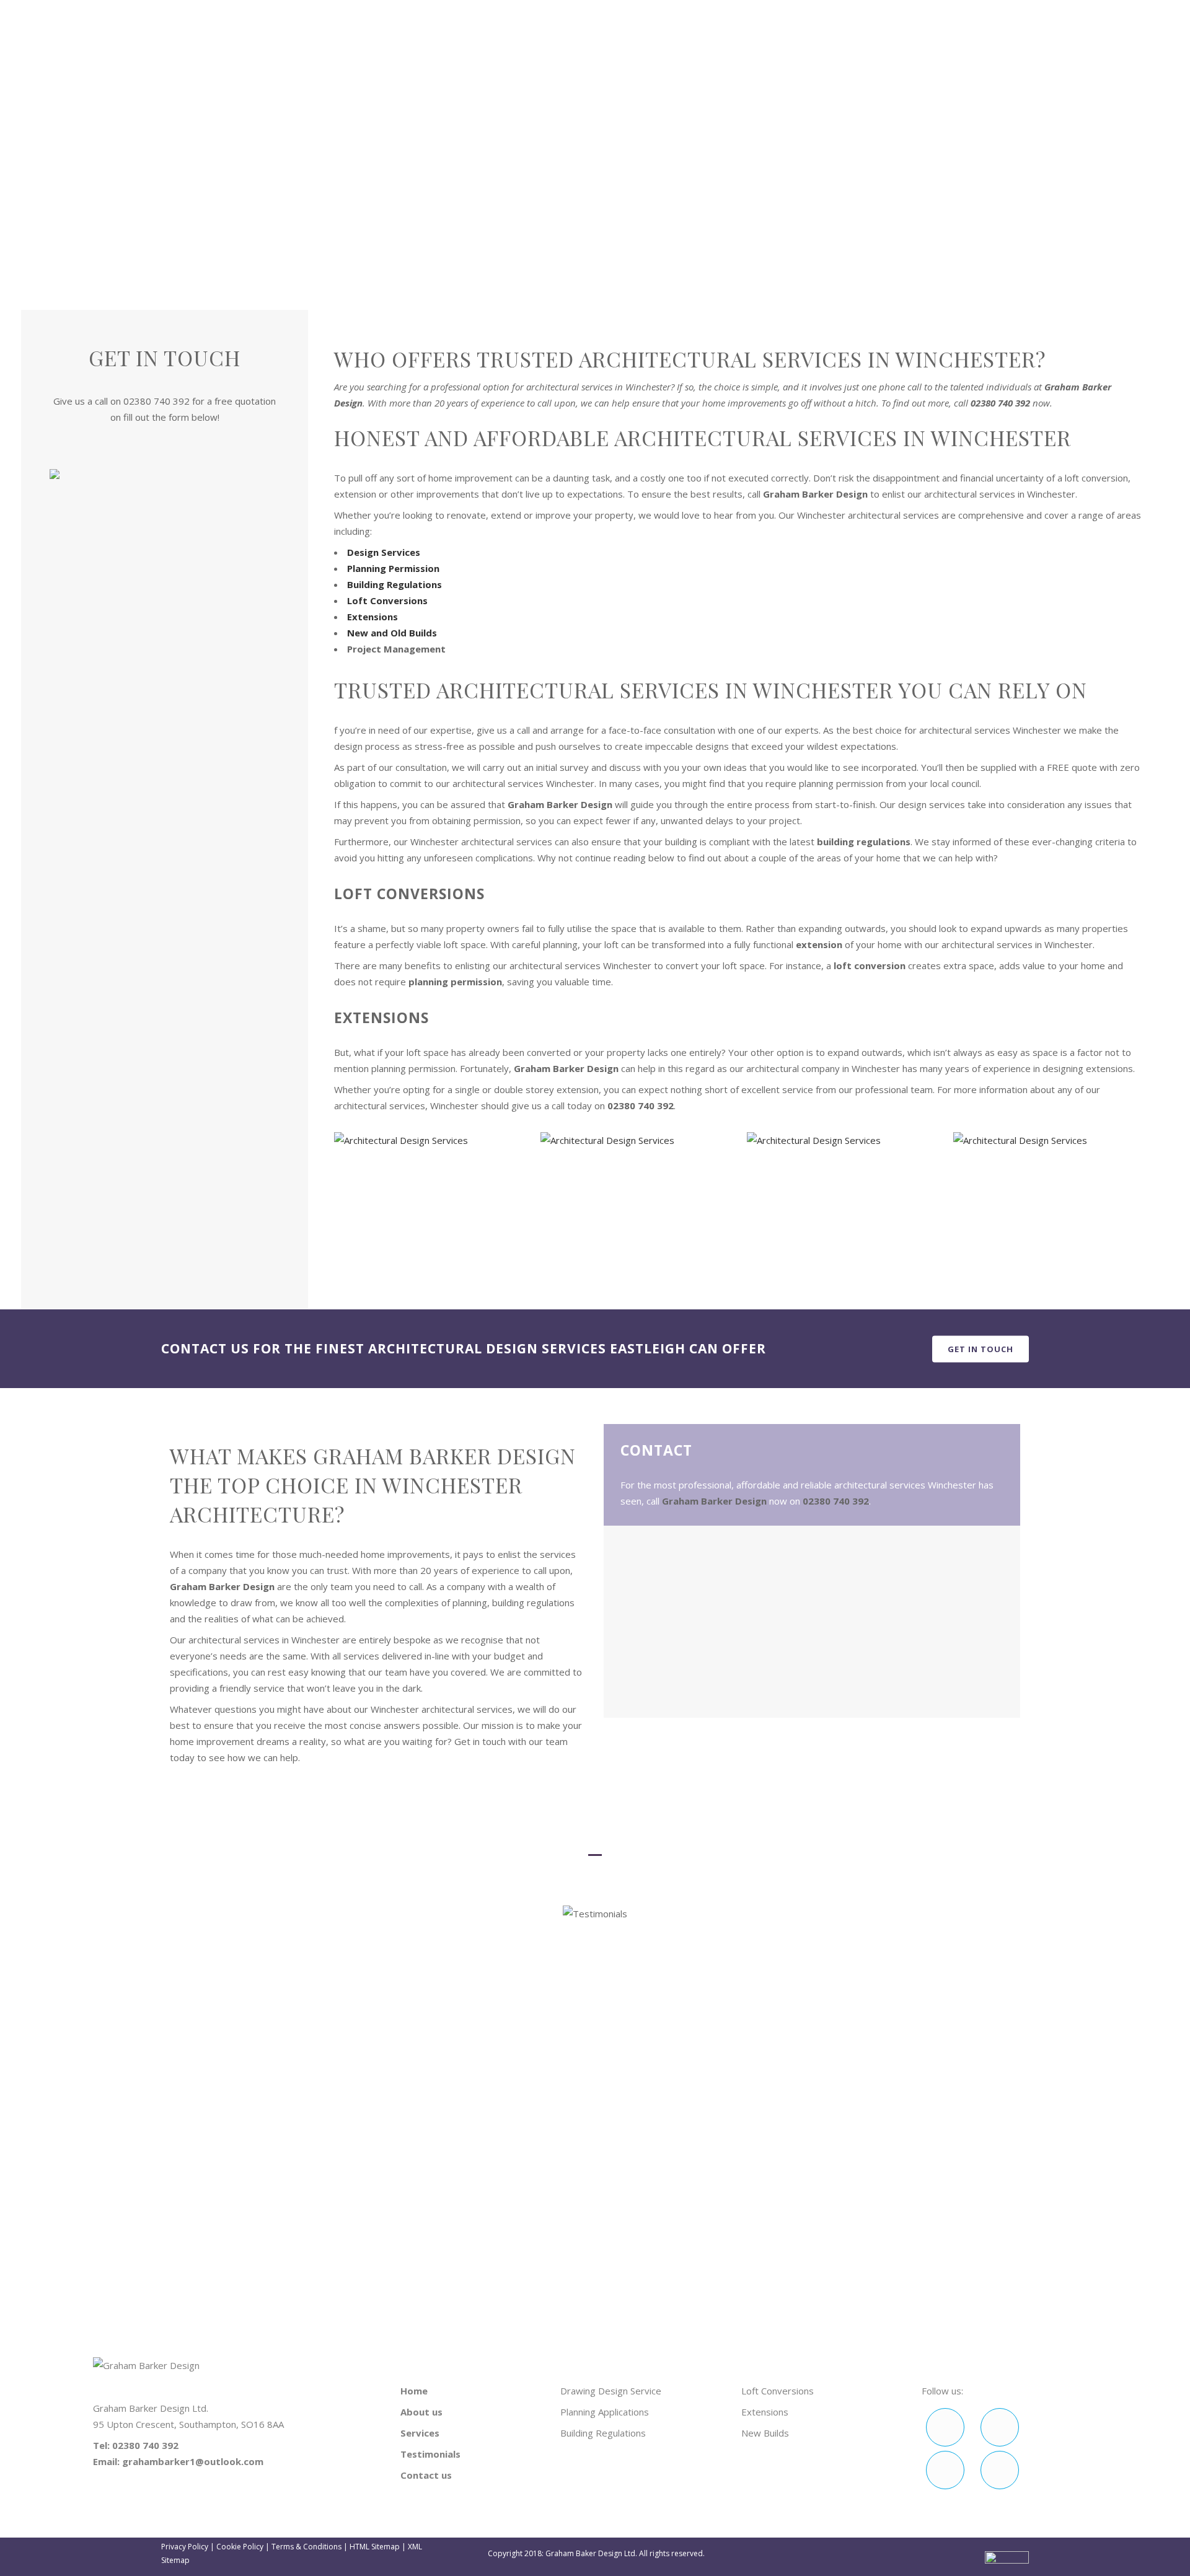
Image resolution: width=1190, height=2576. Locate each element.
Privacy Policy (185, 2547)
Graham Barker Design (815, 494)
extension (819, 944)
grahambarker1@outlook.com (939, 10)
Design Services (384, 552)
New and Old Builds (392, 633)
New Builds (765, 2433)
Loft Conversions (387, 600)
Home (883, 181)
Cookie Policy (240, 2547)
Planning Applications (605, 2412)
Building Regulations (394, 584)
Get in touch (981, 1348)
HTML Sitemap (375, 2547)
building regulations (864, 842)
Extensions (372, 617)
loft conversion (870, 965)
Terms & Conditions (306, 2547)
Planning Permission (393, 568)
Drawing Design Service (611, 2391)
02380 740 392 (802, 10)
